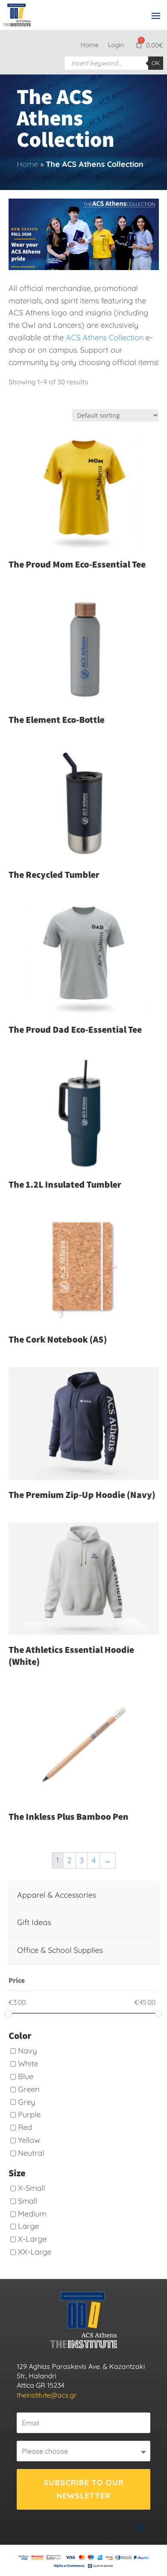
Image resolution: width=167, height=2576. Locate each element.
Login (116, 45)
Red (25, 2127)
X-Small (31, 2188)
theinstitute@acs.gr (47, 2395)
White (28, 2063)
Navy (27, 2051)
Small (28, 2201)
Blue (26, 2076)
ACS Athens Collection (105, 337)
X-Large (32, 2239)
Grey (27, 2102)
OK (156, 63)
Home (89, 45)
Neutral (31, 2153)
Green (29, 2089)
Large (28, 2226)
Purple (29, 2114)
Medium (32, 2214)
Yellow (29, 2140)
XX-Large (35, 2252)
